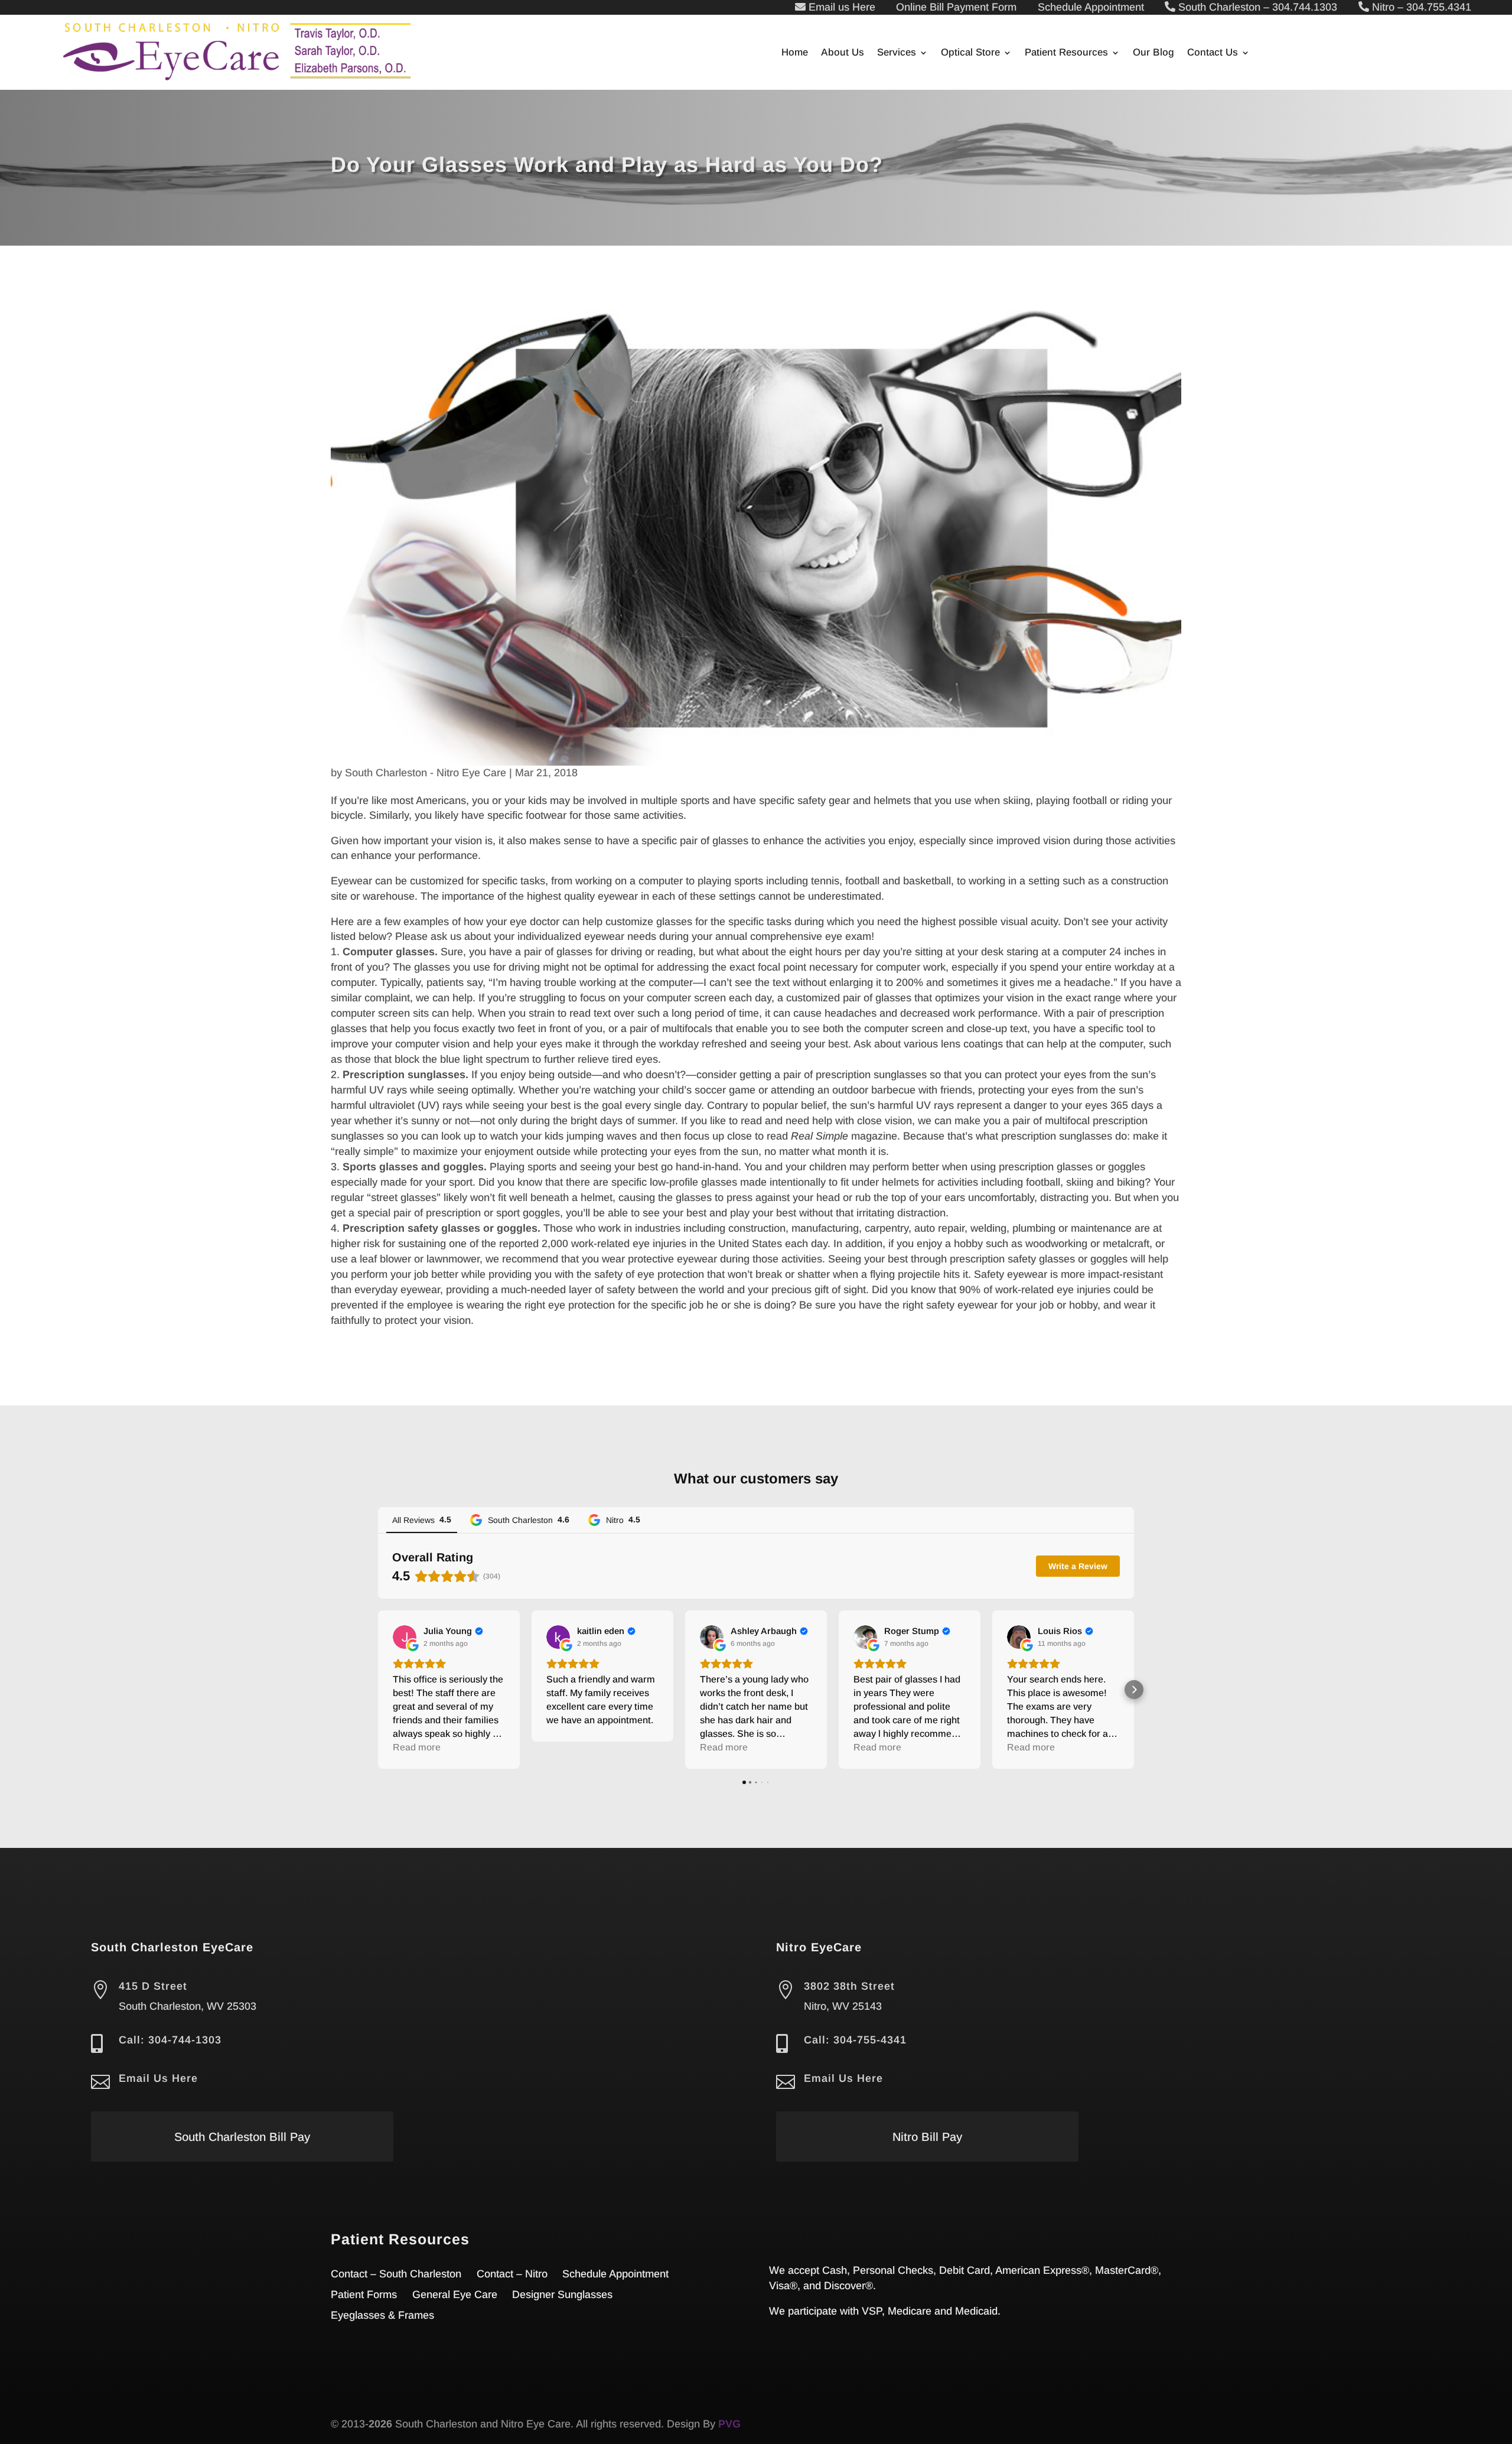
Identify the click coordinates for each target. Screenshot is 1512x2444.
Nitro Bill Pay (927, 2137)
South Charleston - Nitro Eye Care (426, 773)
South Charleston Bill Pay (242, 2137)
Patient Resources (1066, 53)
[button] (378, 1690)
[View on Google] (405, 1637)
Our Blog (1153, 53)
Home (795, 53)
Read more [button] (417, 1747)
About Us (843, 53)
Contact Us (1213, 53)
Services (897, 53)
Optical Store (970, 53)
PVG (729, 2424)
